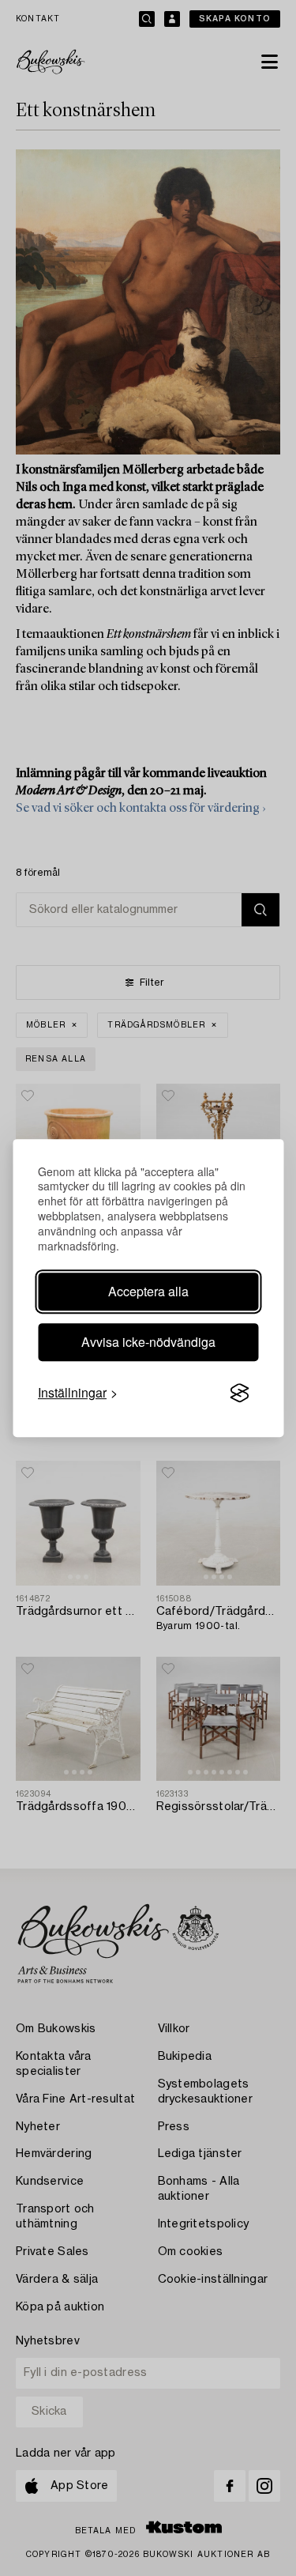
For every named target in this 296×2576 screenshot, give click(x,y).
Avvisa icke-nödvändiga (148, 1342)
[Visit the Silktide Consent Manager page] (239, 1393)
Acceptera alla (148, 1291)
